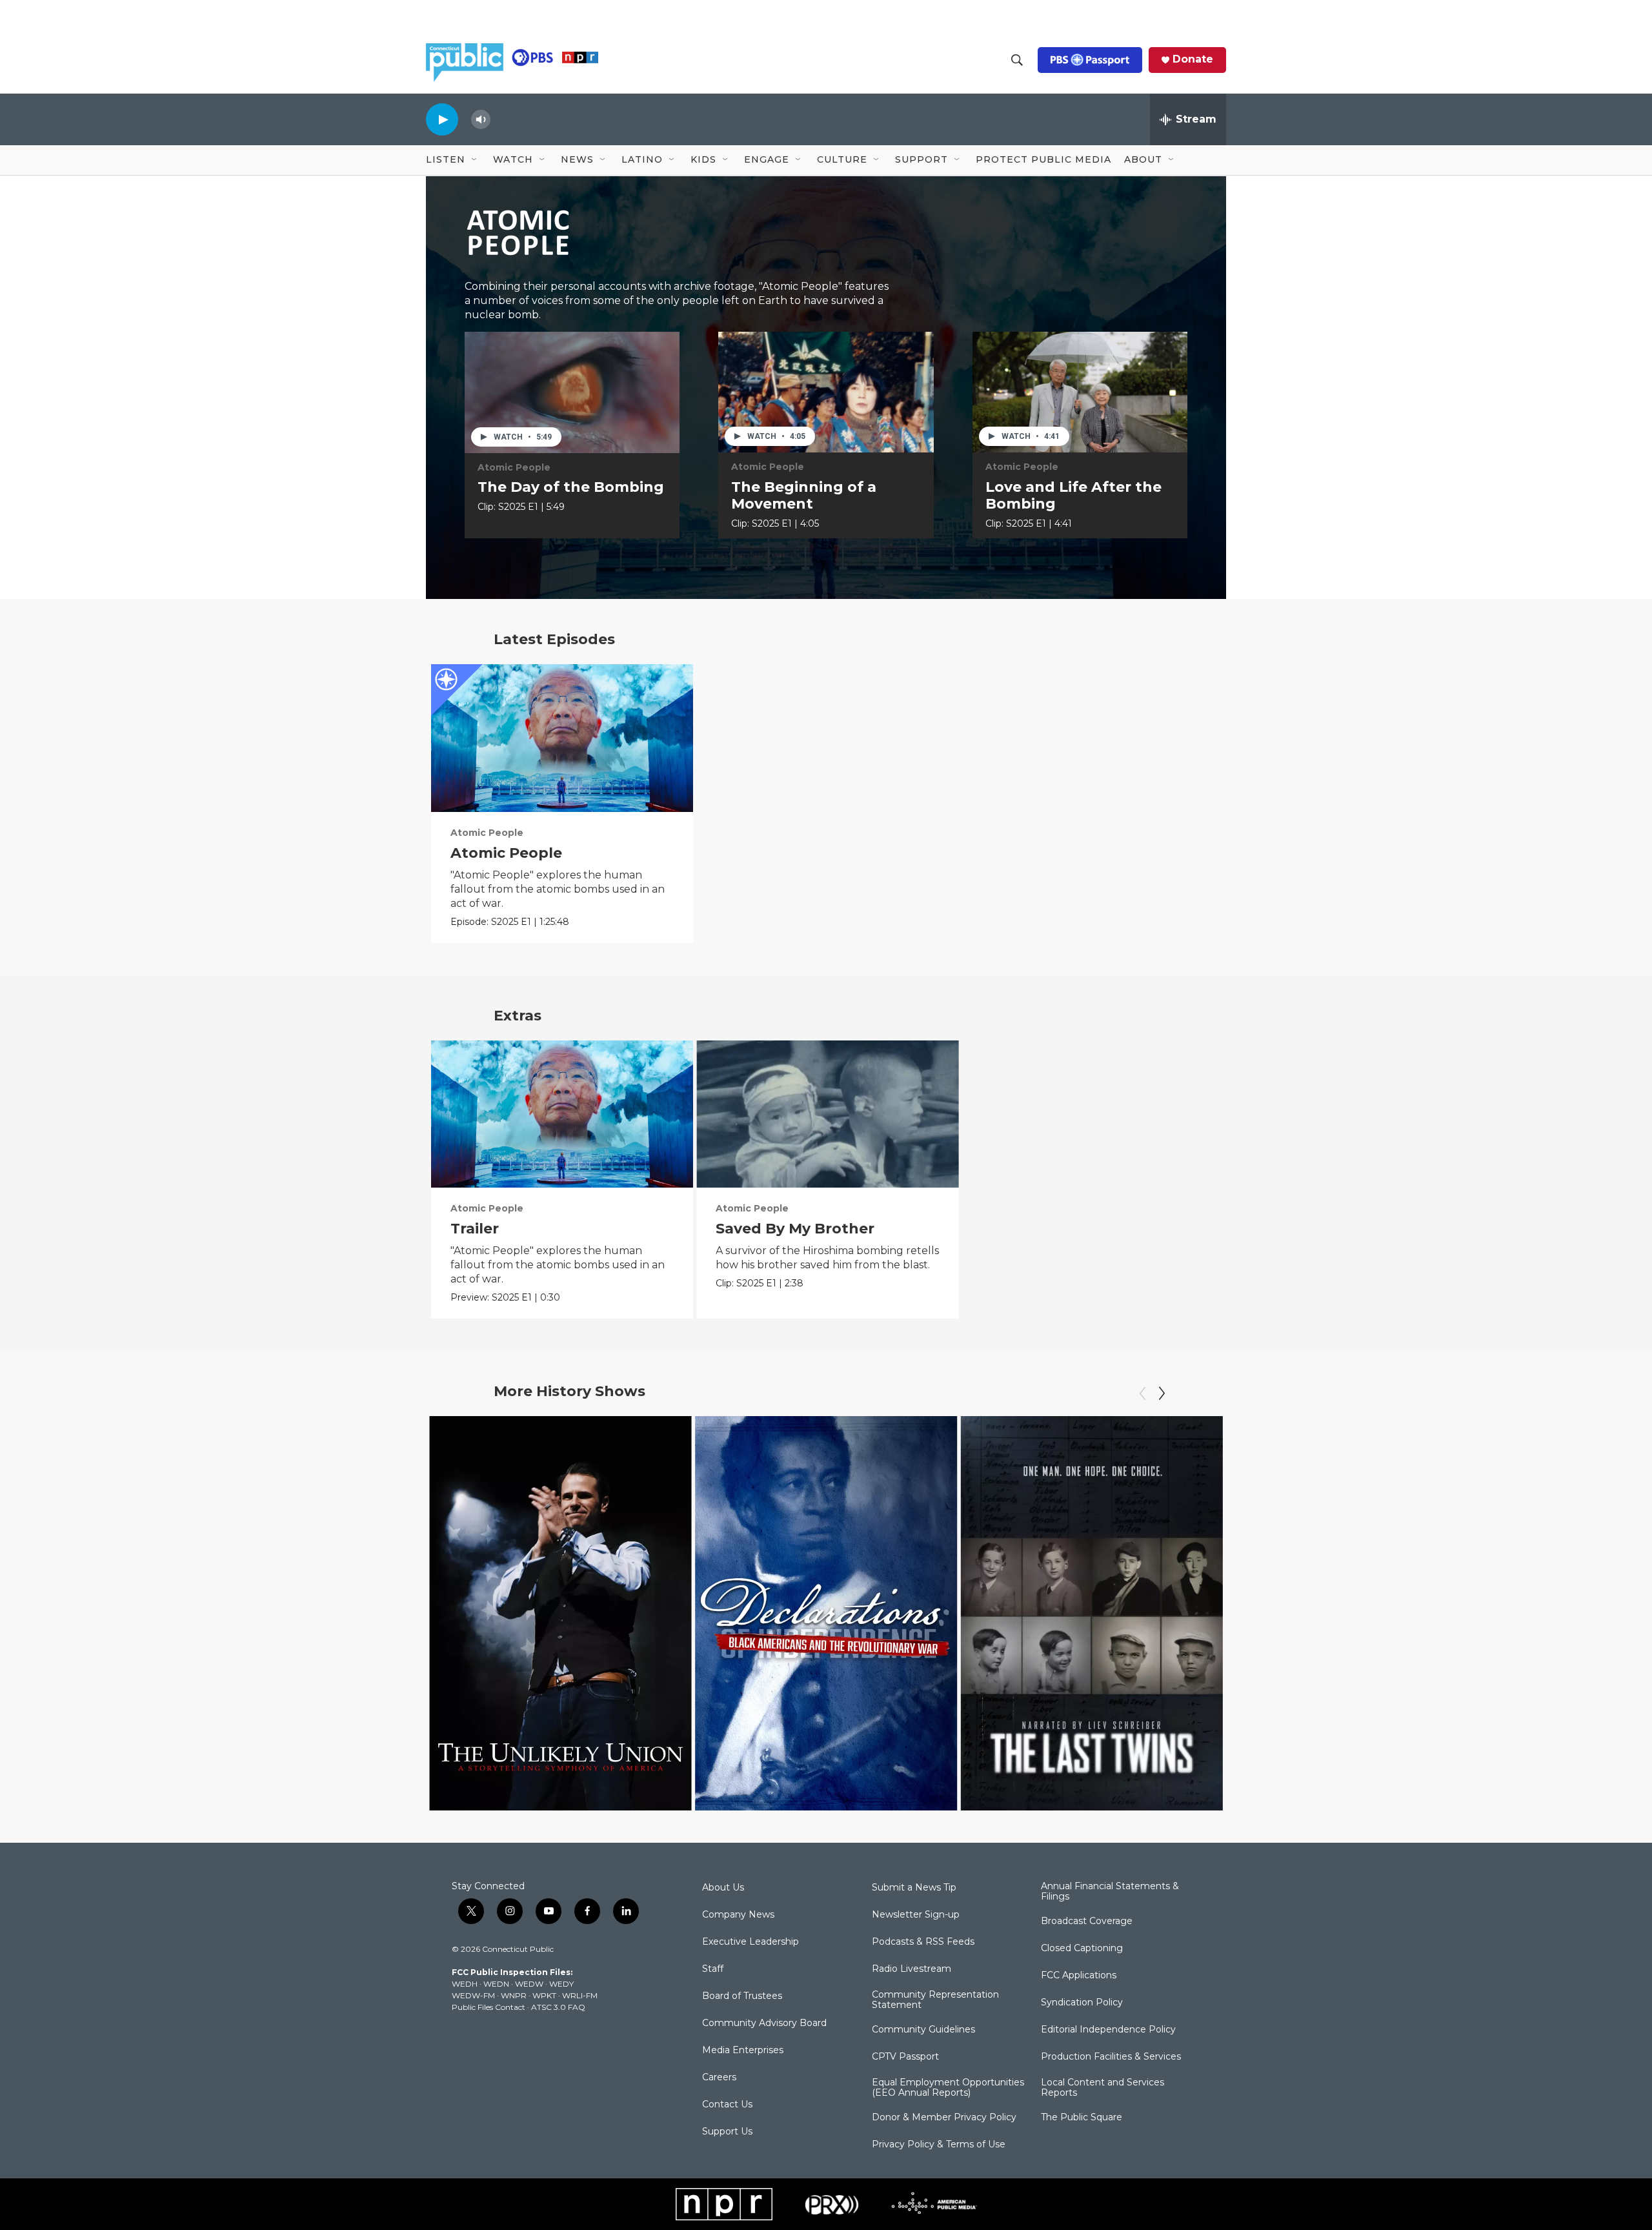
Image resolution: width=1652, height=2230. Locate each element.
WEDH (465, 1984)
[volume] (481, 120)
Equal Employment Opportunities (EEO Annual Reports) (948, 2088)
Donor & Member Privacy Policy (944, 2118)
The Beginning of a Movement (804, 495)
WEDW (529, 1984)
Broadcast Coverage (1087, 1921)
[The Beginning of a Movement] (826, 392)
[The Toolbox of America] (1357, 1613)
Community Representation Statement (935, 2000)
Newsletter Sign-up (916, 1915)
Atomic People (514, 467)
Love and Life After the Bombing (1073, 495)
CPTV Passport (905, 2057)
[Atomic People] (562, 738)
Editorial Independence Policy (1108, 2030)
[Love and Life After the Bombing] (1080, 392)
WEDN (496, 1984)
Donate (1193, 59)
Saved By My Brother (795, 1229)
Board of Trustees (742, 1996)
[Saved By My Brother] (828, 1114)
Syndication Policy (1082, 2003)
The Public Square (1082, 2118)
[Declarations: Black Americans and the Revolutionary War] (826, 1613)
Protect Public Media (1043, 159)
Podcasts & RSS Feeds (923, 1942)
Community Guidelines (923, 2030)
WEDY (561, 1984)
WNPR (514, 1995)
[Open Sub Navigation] (475, 160)
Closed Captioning (1082, 1949)
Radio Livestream (912, 1969)
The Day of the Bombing (571, 487)
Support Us (727, 2132)
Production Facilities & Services (1111, 2057)
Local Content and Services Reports (1103, 2088)
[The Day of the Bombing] (572, 392)
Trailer (475, 1229)
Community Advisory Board (764, 2023)
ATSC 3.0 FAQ (558, 2007)
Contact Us (727, 2105)
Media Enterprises (743, 2051)
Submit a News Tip (914, 1888)
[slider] (501, 119)
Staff (713, 1969)
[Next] (1162, 1394)
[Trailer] (562, 1114)
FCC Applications (1079, 1976)
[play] (442, 119)
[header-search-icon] (1017, 60)
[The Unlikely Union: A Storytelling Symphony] (560, 1613)
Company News (738, 1915)
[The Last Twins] (1092, 1613)
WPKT (544, 1995)
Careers (719, 2078)
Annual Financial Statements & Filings (1110, 1892)
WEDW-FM (473, 1995)
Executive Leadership (750, 1942)
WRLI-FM (580, 1995)
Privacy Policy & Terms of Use (939, 2145)
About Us (723, 1888)
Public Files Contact (489, 2007)
